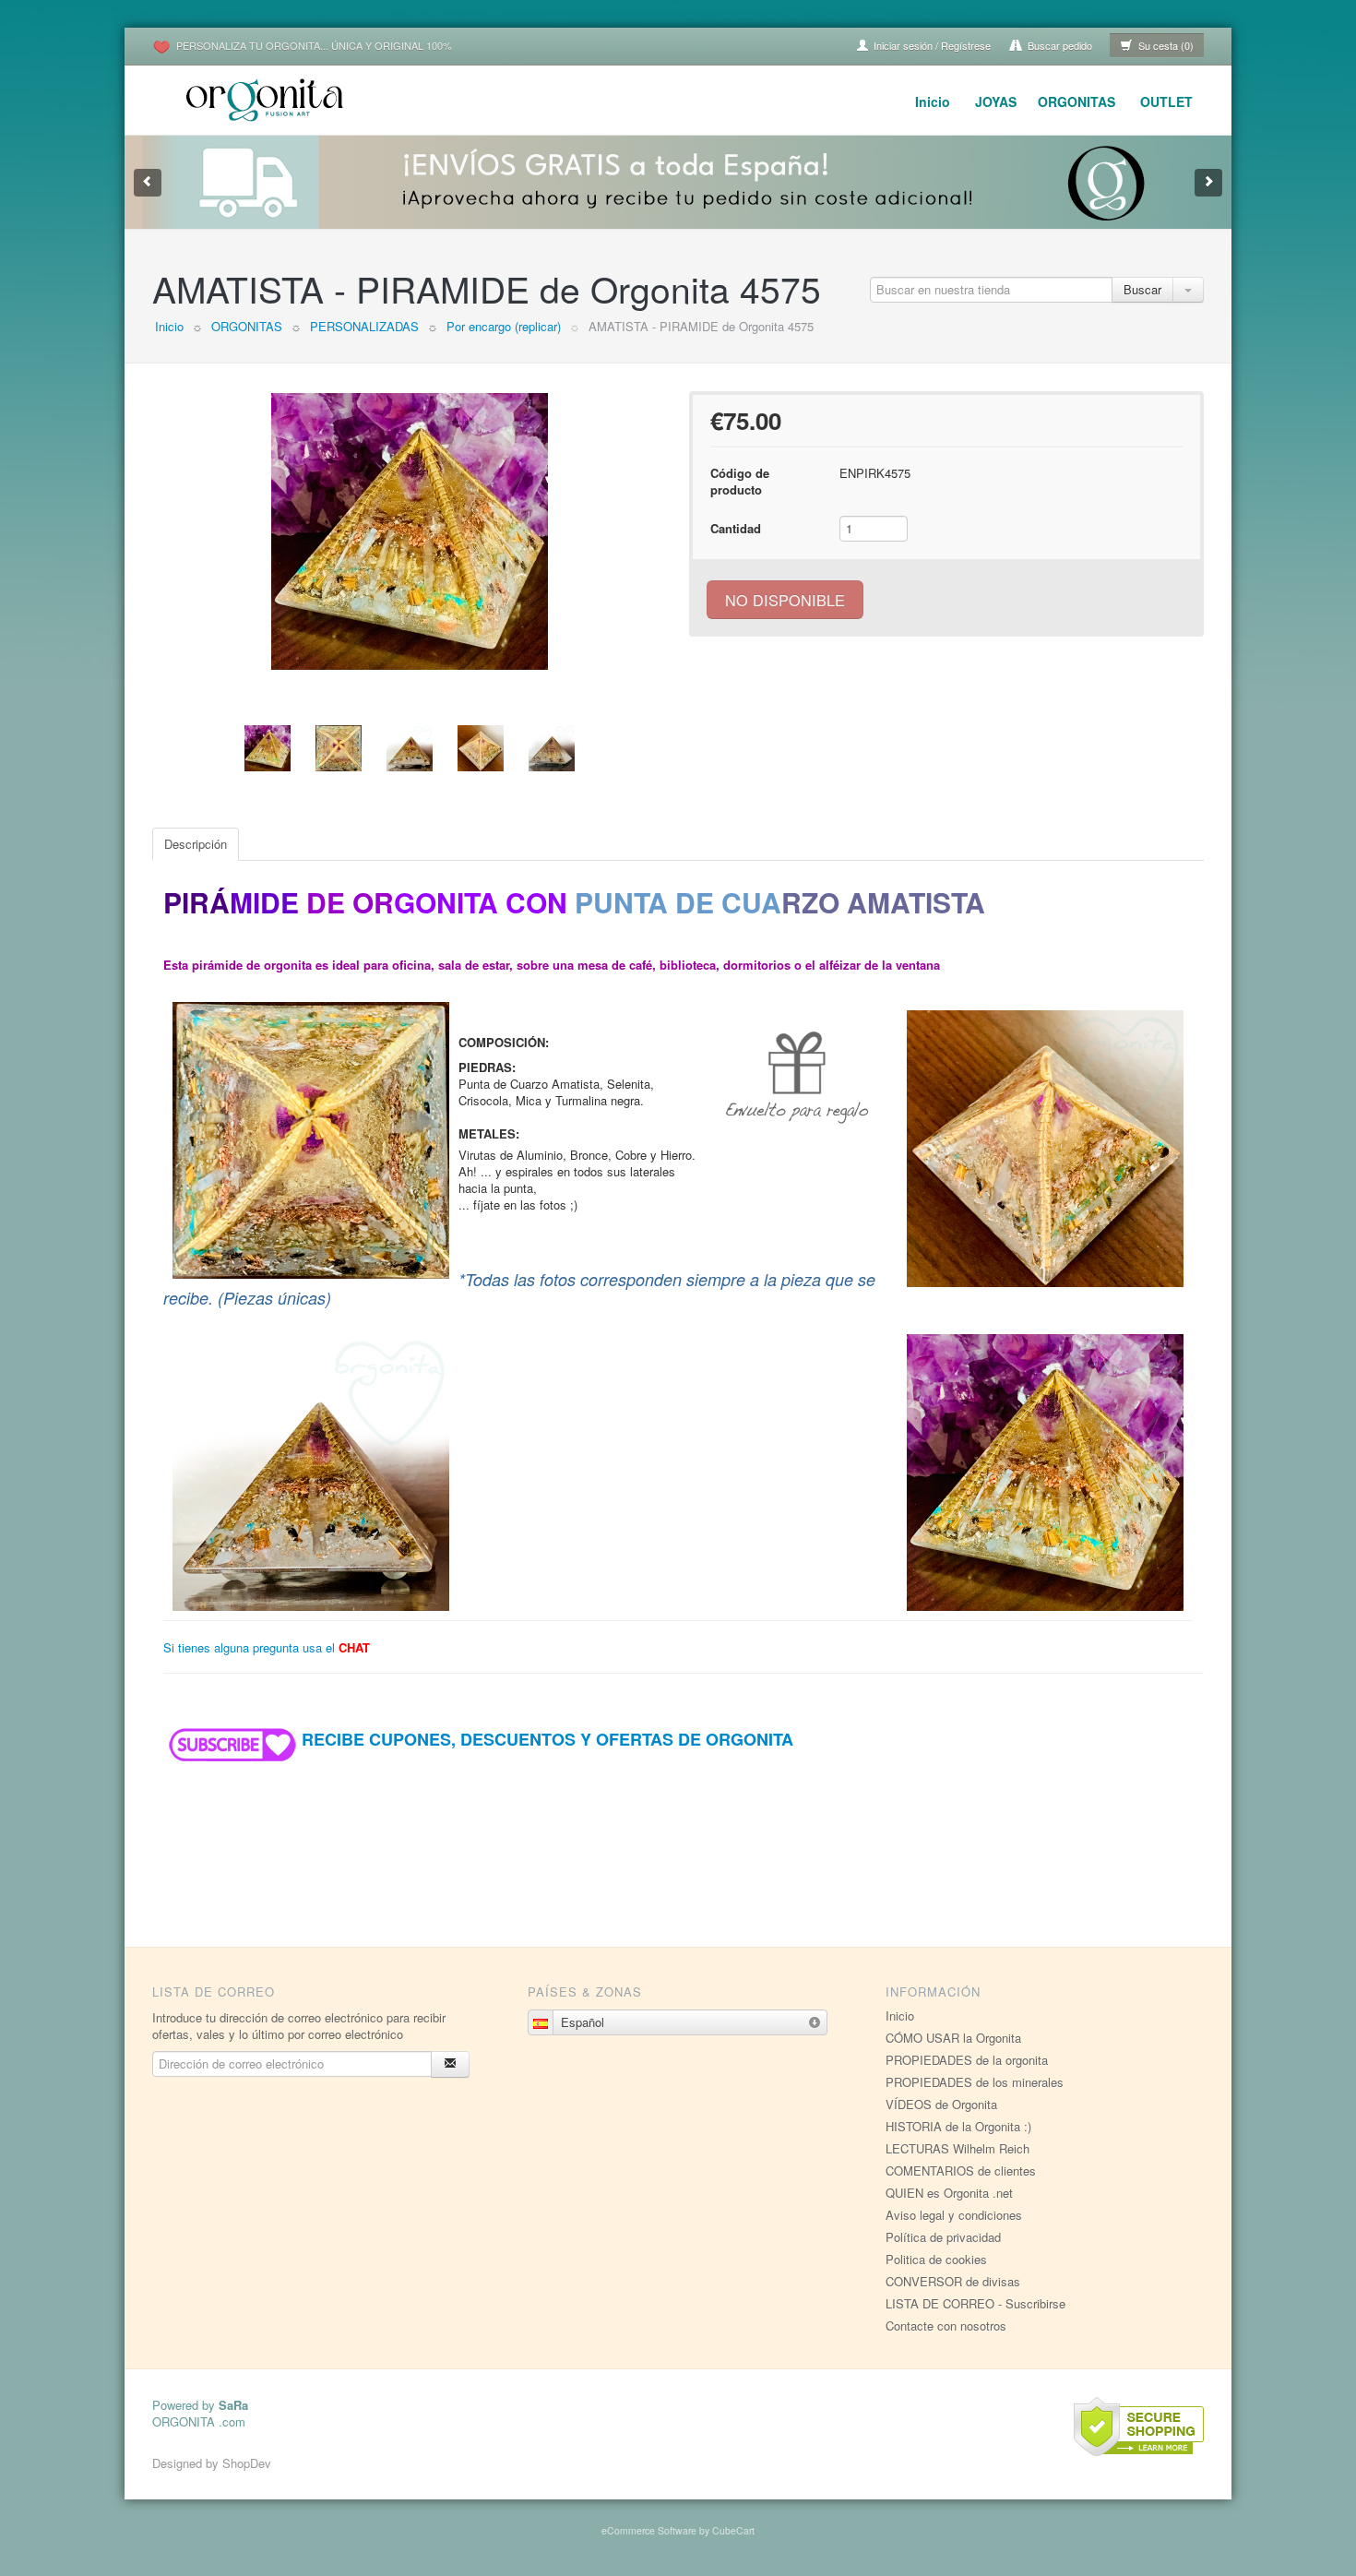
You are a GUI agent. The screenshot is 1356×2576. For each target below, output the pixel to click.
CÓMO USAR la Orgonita (953, 2038)
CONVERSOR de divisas (953, 2281)
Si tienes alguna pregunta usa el (267, 1647)
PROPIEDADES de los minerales (975, 2082)
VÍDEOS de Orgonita (941, 2104)
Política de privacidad (943, 2237)
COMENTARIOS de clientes (961, 2171)
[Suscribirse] (450, 2064)
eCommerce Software (649, 2530)
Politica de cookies (936, 2259)
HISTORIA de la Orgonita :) (958, 2126)
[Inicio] (268, 97)
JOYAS (996, 101)
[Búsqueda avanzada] (1188, 290)
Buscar (1142, 289)
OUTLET (1166, 101)
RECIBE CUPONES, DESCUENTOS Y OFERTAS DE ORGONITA (547, 1739)
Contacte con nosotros (946, 2326)
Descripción (196, 844)
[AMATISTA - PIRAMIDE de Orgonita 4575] (410, 531)
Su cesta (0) (1165, 45)
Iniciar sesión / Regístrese (931, 45)
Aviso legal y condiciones (954, 2215)
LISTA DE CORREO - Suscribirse (975, 2303)
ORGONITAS (1076, 101)
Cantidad (736, 528)
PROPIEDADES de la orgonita (967, 2060)
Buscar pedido (1059, 45)
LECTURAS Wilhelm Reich (958, 2148)
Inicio (933, 101)
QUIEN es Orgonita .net (949, 2193)
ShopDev (247, 2463)
